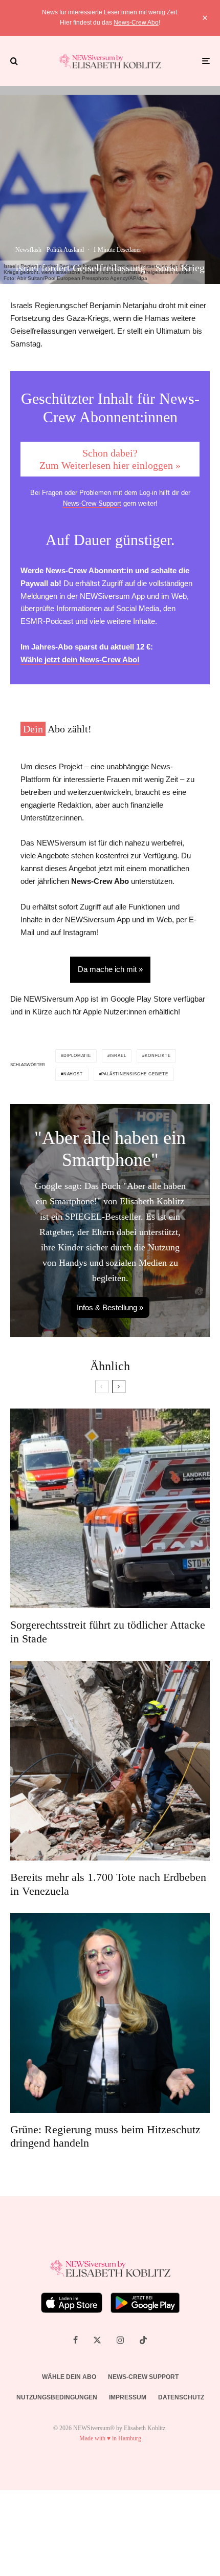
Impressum (128, 2397)
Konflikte (158, 1056)
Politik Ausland (65, 250)
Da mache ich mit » (110, 969)
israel (118, 1056)
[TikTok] (143, 2340)
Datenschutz (181, 2397)
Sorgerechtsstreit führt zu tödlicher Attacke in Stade (108, 1631)
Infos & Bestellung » (110, 1307)
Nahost (73, 1074)
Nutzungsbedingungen (57, 2397)
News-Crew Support (92, 503)
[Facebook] (75, 2340)
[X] (97, 2340)
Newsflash (28, 250)
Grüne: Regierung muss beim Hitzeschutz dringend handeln (105, 2136)
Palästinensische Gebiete (135, 1074)
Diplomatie (77, 1056)
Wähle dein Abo (69, 2377)
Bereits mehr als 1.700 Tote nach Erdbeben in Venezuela (108, 1884)
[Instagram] (120, 2340)
